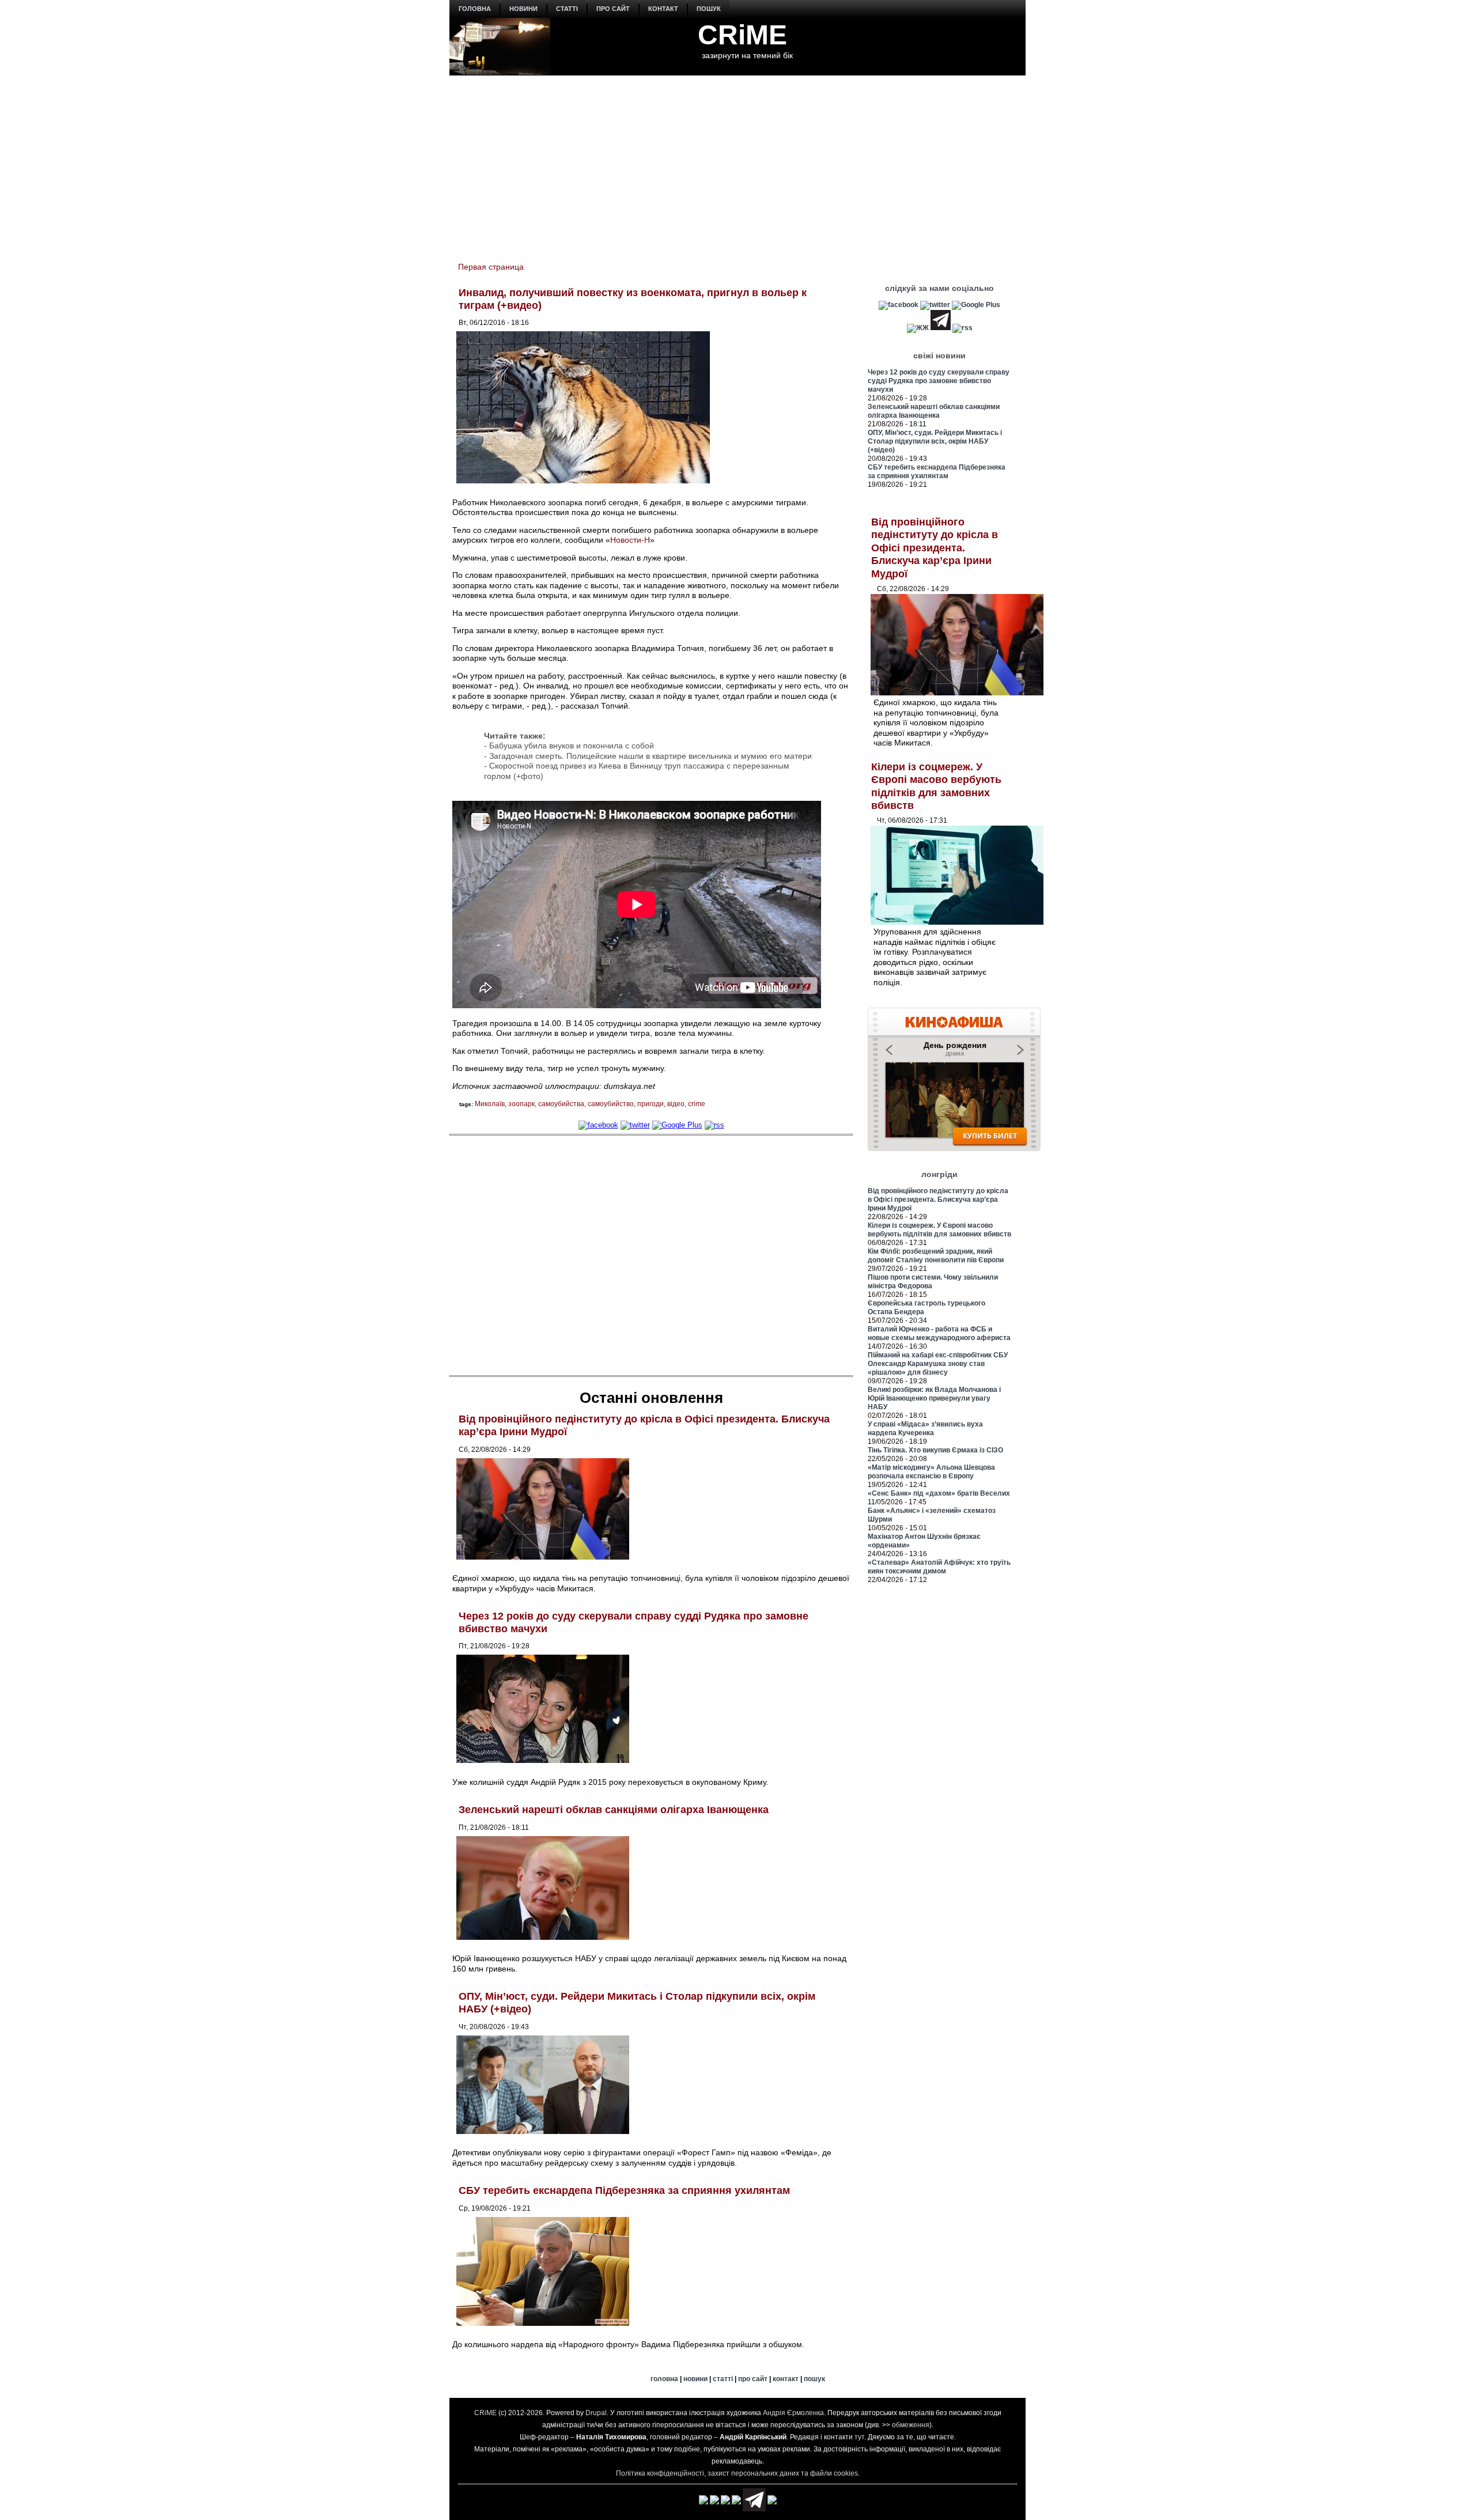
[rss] (714, 1125)
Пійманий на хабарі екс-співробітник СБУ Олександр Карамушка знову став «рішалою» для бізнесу (938, 1364)
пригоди (650, 1104)
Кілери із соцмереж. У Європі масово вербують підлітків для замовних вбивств (939, 1230)
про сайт (613, 9)
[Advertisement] (737, 162)
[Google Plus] (677, 1125)
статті (567, 9)
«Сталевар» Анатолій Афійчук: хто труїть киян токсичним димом (939, 1567)
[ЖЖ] (918, 328)
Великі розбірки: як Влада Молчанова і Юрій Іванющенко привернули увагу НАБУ (934, 1398)
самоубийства (561, 1104)
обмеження (911, 2425)
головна (475, 9)
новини (523, 9)
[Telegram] (941, 328)
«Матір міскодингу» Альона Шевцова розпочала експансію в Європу (931, 1472)
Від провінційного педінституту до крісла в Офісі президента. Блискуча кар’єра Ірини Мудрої (935, 548)
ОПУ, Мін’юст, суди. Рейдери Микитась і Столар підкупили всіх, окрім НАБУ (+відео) (935, 441)
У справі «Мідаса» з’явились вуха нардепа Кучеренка (925, 1429)
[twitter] (635, 1125)
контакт (663, 9)
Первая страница (491, 267)
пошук (709, 9)
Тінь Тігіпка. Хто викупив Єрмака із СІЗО (935, 1450)
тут (859, 2437)
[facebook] (598, 1125)
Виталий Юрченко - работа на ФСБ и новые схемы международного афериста (939, 1333)
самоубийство (611, 1104)
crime (697, 1104)
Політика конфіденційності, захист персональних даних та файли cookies (737, 2473)
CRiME (742, 35)
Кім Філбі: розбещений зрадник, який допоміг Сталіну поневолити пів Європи (936, 1256)
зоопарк (521, 1104)
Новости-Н (630, 540)
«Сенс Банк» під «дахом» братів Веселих (939, 1493)
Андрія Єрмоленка (793, 2413)
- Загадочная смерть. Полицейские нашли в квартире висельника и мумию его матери (648, 756)
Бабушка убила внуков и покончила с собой (572, 746)
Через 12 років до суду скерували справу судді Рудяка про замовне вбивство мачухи (939, 381)
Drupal (596, 2413)
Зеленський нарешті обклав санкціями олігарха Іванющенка (614, 1810)
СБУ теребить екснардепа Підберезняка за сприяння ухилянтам (624, 2190)
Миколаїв (490, 1104)
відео (676, 1104)
